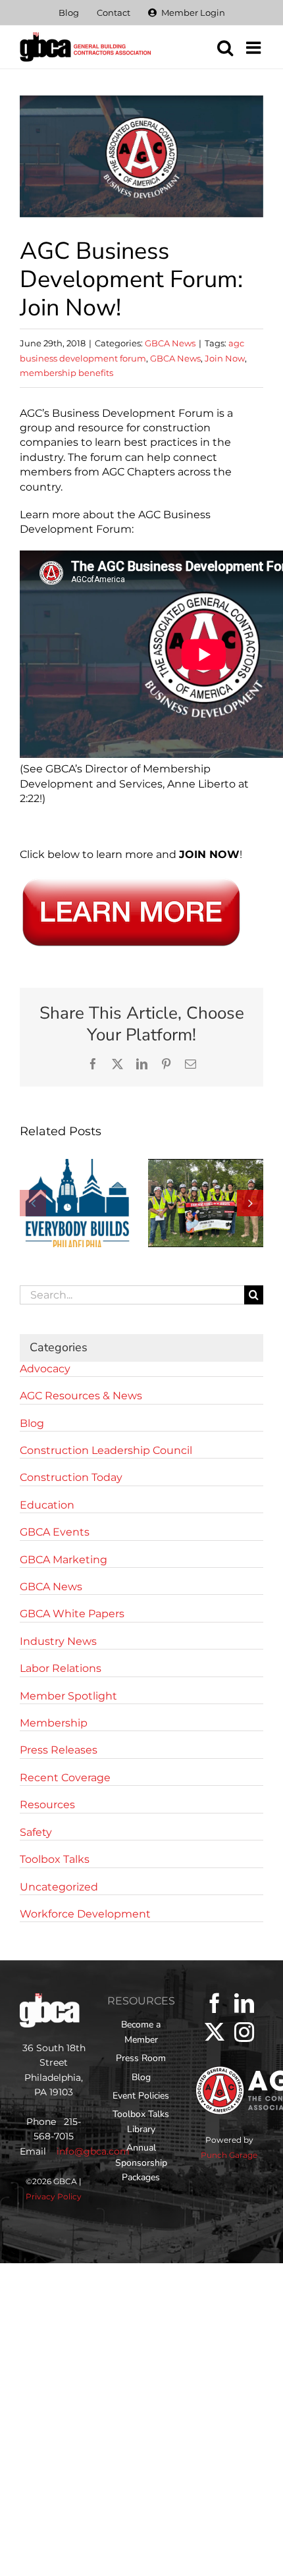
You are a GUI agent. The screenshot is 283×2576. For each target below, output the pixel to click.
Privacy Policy (54, 2196)
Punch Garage (229, 2155)
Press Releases (59, 1750)
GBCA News (170, 343)
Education (47, 1505)
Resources (47, 1805)
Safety (36, 1832)
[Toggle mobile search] (225, 47)
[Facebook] (215, 2003)
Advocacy (45, 1369)
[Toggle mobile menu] (255, 47)
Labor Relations (61, 1668)
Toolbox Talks (55, 1859)
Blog (32, 1423)
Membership (54, 1723)
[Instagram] (244, 2032)
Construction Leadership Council (106, 1450)
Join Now (225, 358)
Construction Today (71, 1477)
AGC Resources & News (81, 1396)
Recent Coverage (65, 1778)
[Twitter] (215, 2032)
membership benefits (66, 373)
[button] (33, 1203)
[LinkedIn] (244, 2003)
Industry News (58, 1641)
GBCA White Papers (72, 1614)
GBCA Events (55, 1532)
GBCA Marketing (64, 1560)
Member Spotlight (68, 1696)
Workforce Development (85, 1914)
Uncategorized (59, 1887)
